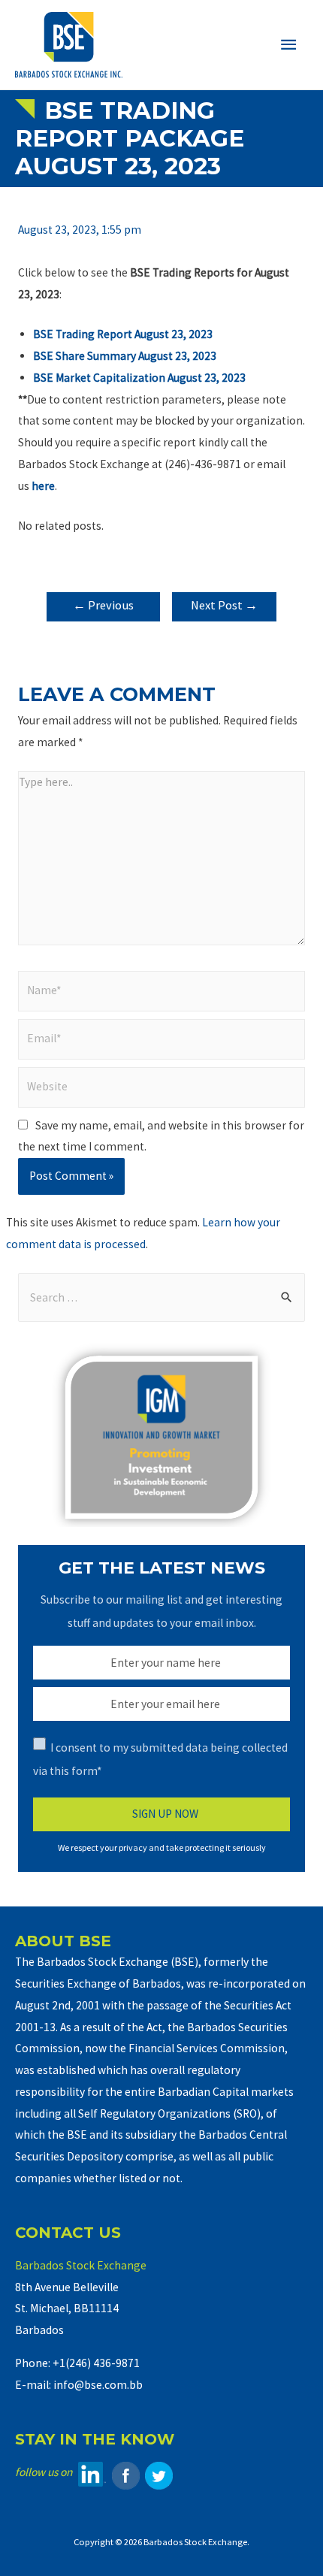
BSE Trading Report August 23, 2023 (123, 334)
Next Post (224, 605)
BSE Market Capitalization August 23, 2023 (139, 378)
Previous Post (103, 609)
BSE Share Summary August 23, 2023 (125, 356)
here (43, 486)
